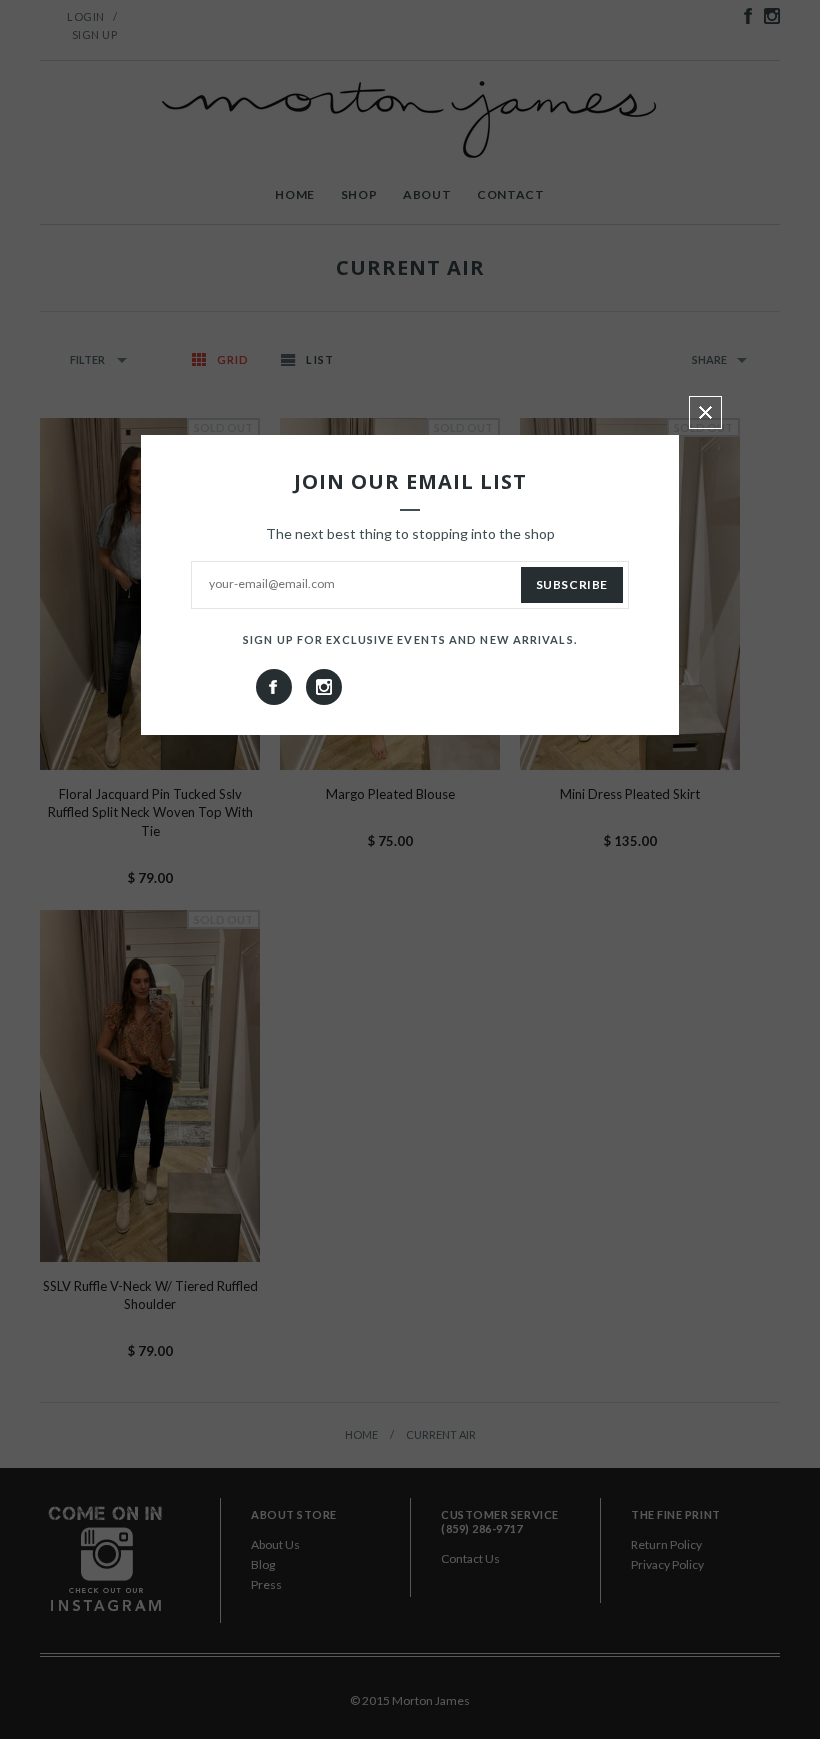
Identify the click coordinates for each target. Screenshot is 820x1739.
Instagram (324, 687)
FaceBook (274, 687)
